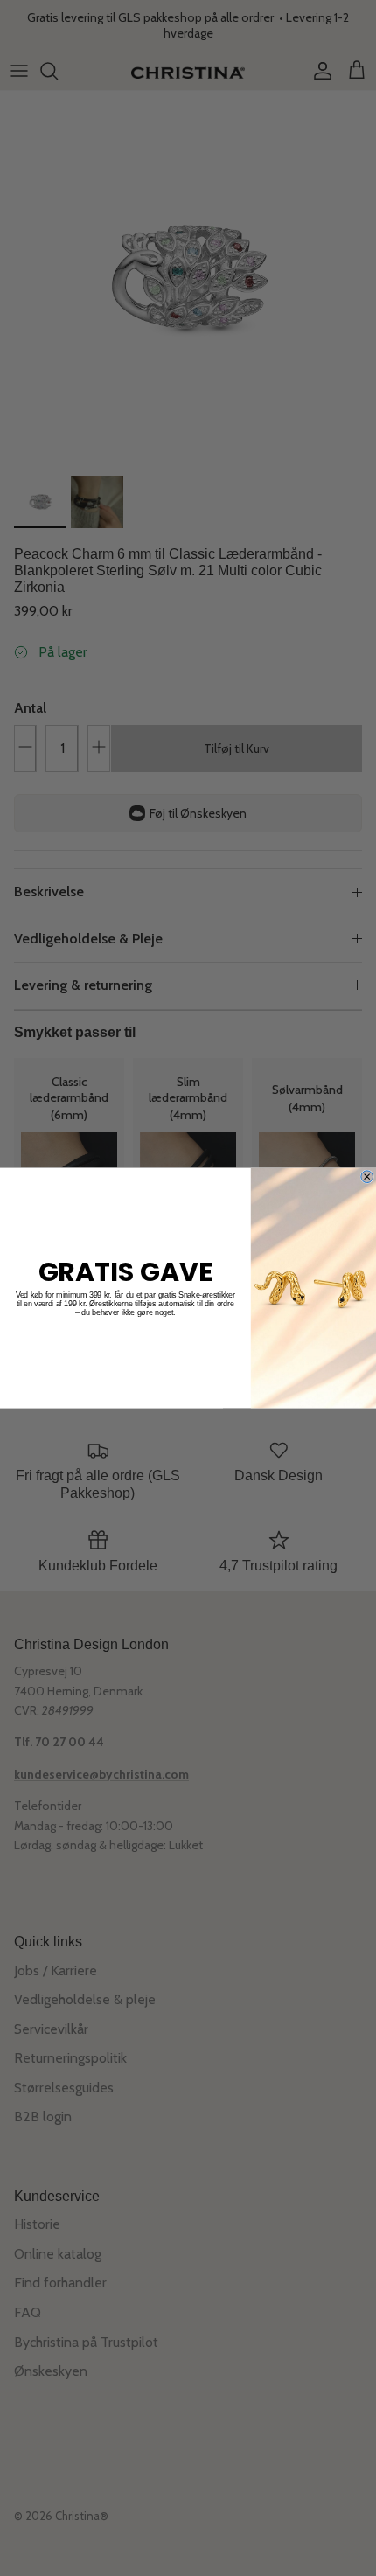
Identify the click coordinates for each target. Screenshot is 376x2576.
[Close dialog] (367, 1177)
